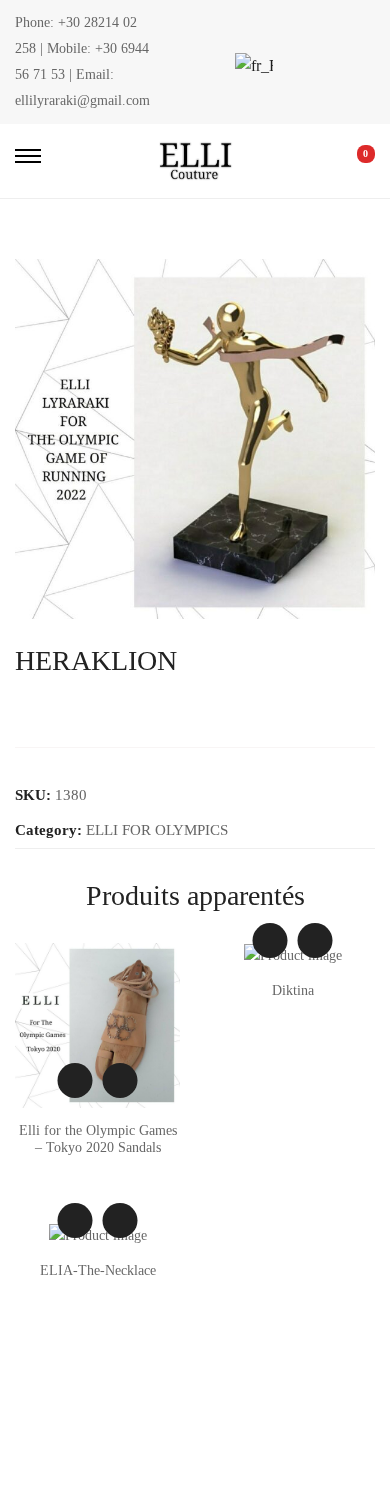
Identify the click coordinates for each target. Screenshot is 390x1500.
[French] (252, 65)
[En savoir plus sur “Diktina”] (315, 940)
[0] (352, 161)
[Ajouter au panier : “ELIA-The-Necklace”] (120, 1220)
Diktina (293, 990)
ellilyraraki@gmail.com (82, 100)
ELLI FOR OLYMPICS (157, 830)
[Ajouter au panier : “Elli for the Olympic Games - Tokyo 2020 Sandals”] (120, 1080)
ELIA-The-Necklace (98, 1270)
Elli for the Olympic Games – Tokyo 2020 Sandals (98, 1139)
